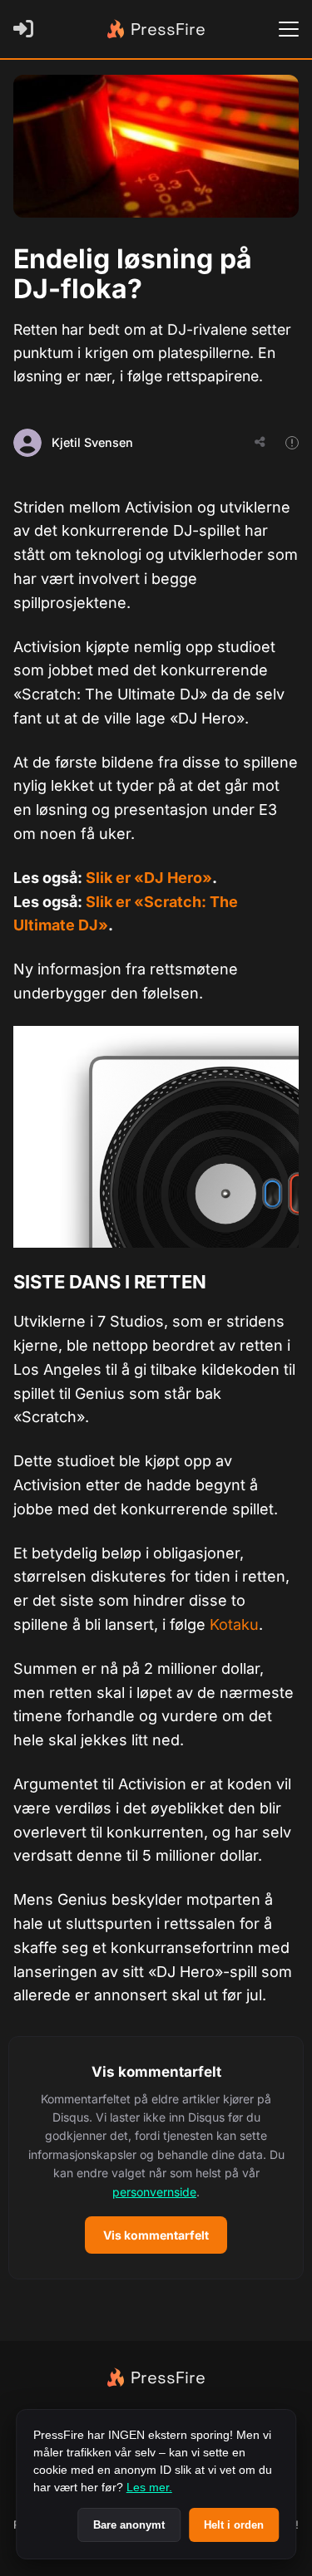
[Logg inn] (27, 29)
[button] (156, 2158)
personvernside (154, 2192)
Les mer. (149, 2487)
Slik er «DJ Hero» (149, 878)
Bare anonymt (129, 2525)
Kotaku (234, 1624)
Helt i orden (234, 2525)
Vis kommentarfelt (156, 2235)
